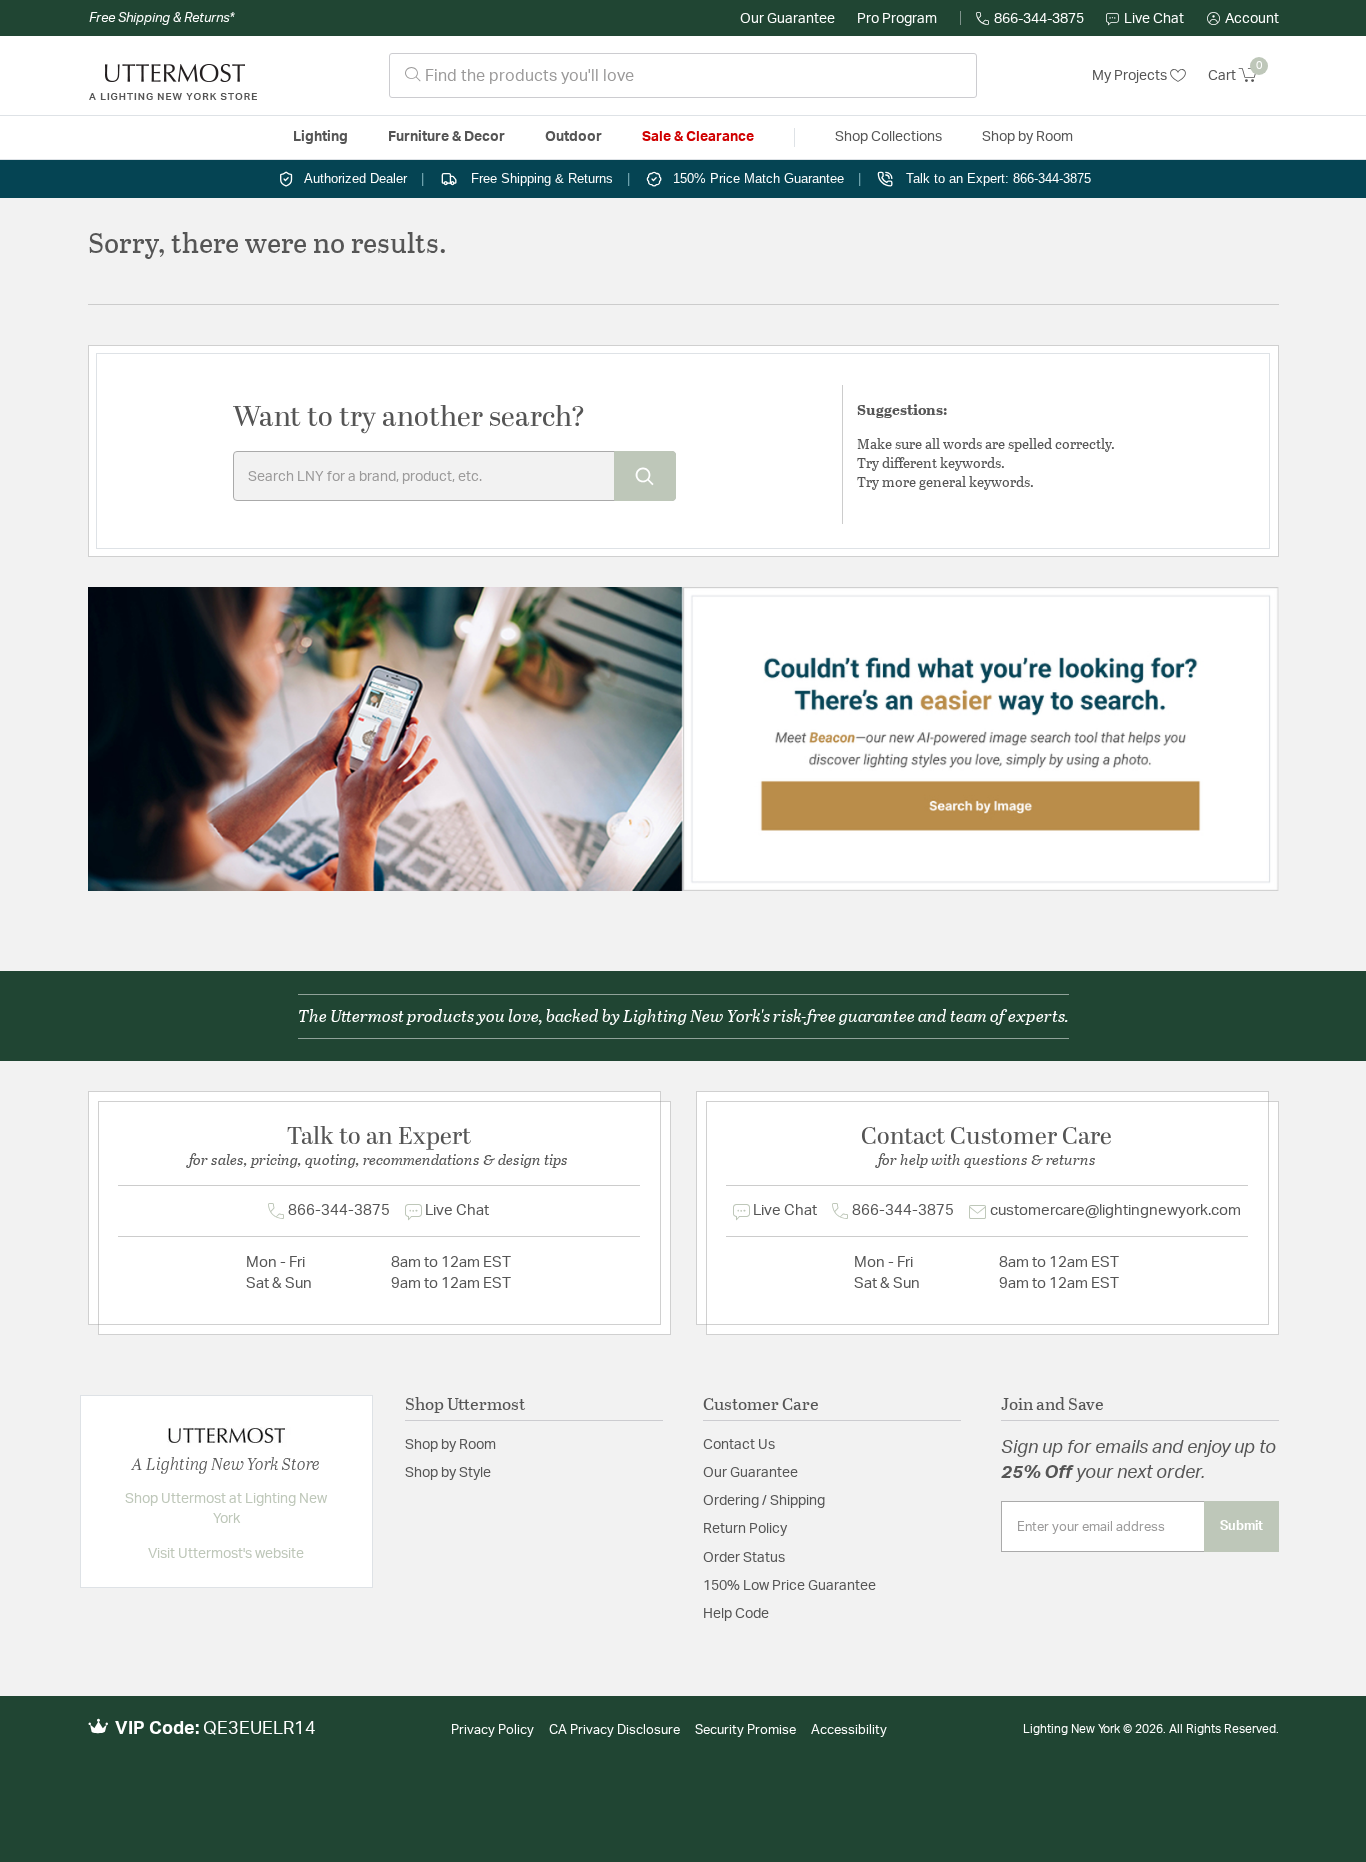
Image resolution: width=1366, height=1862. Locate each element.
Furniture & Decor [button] (446, 137)
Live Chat (1154, 19)
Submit (1241, 1526)
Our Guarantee (787, 19)
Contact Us (739, 1445)
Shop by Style (448, 1473)
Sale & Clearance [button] (698, 137)
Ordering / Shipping (764, 1501)
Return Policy (745, 1529)
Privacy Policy (492, 1730)
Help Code (736, 1614)
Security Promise (745, 1730)
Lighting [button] (320, 137)
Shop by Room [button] (1027, 137)
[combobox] (683, 75)
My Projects (1131, 76)
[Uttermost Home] (173, 76)
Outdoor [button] (573, 137)
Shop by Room (450, 1445)
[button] (1243, 19)
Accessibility (849, 1730)
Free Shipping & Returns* (161, 18)
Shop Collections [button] (888, 137)
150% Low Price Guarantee (789, 1586)
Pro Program (897, 19)
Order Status (744, 1558)
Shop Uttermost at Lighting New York (226, 1509)
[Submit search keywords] (645, 476)
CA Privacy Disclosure (614, 1730)
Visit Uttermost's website (226, 1554)
